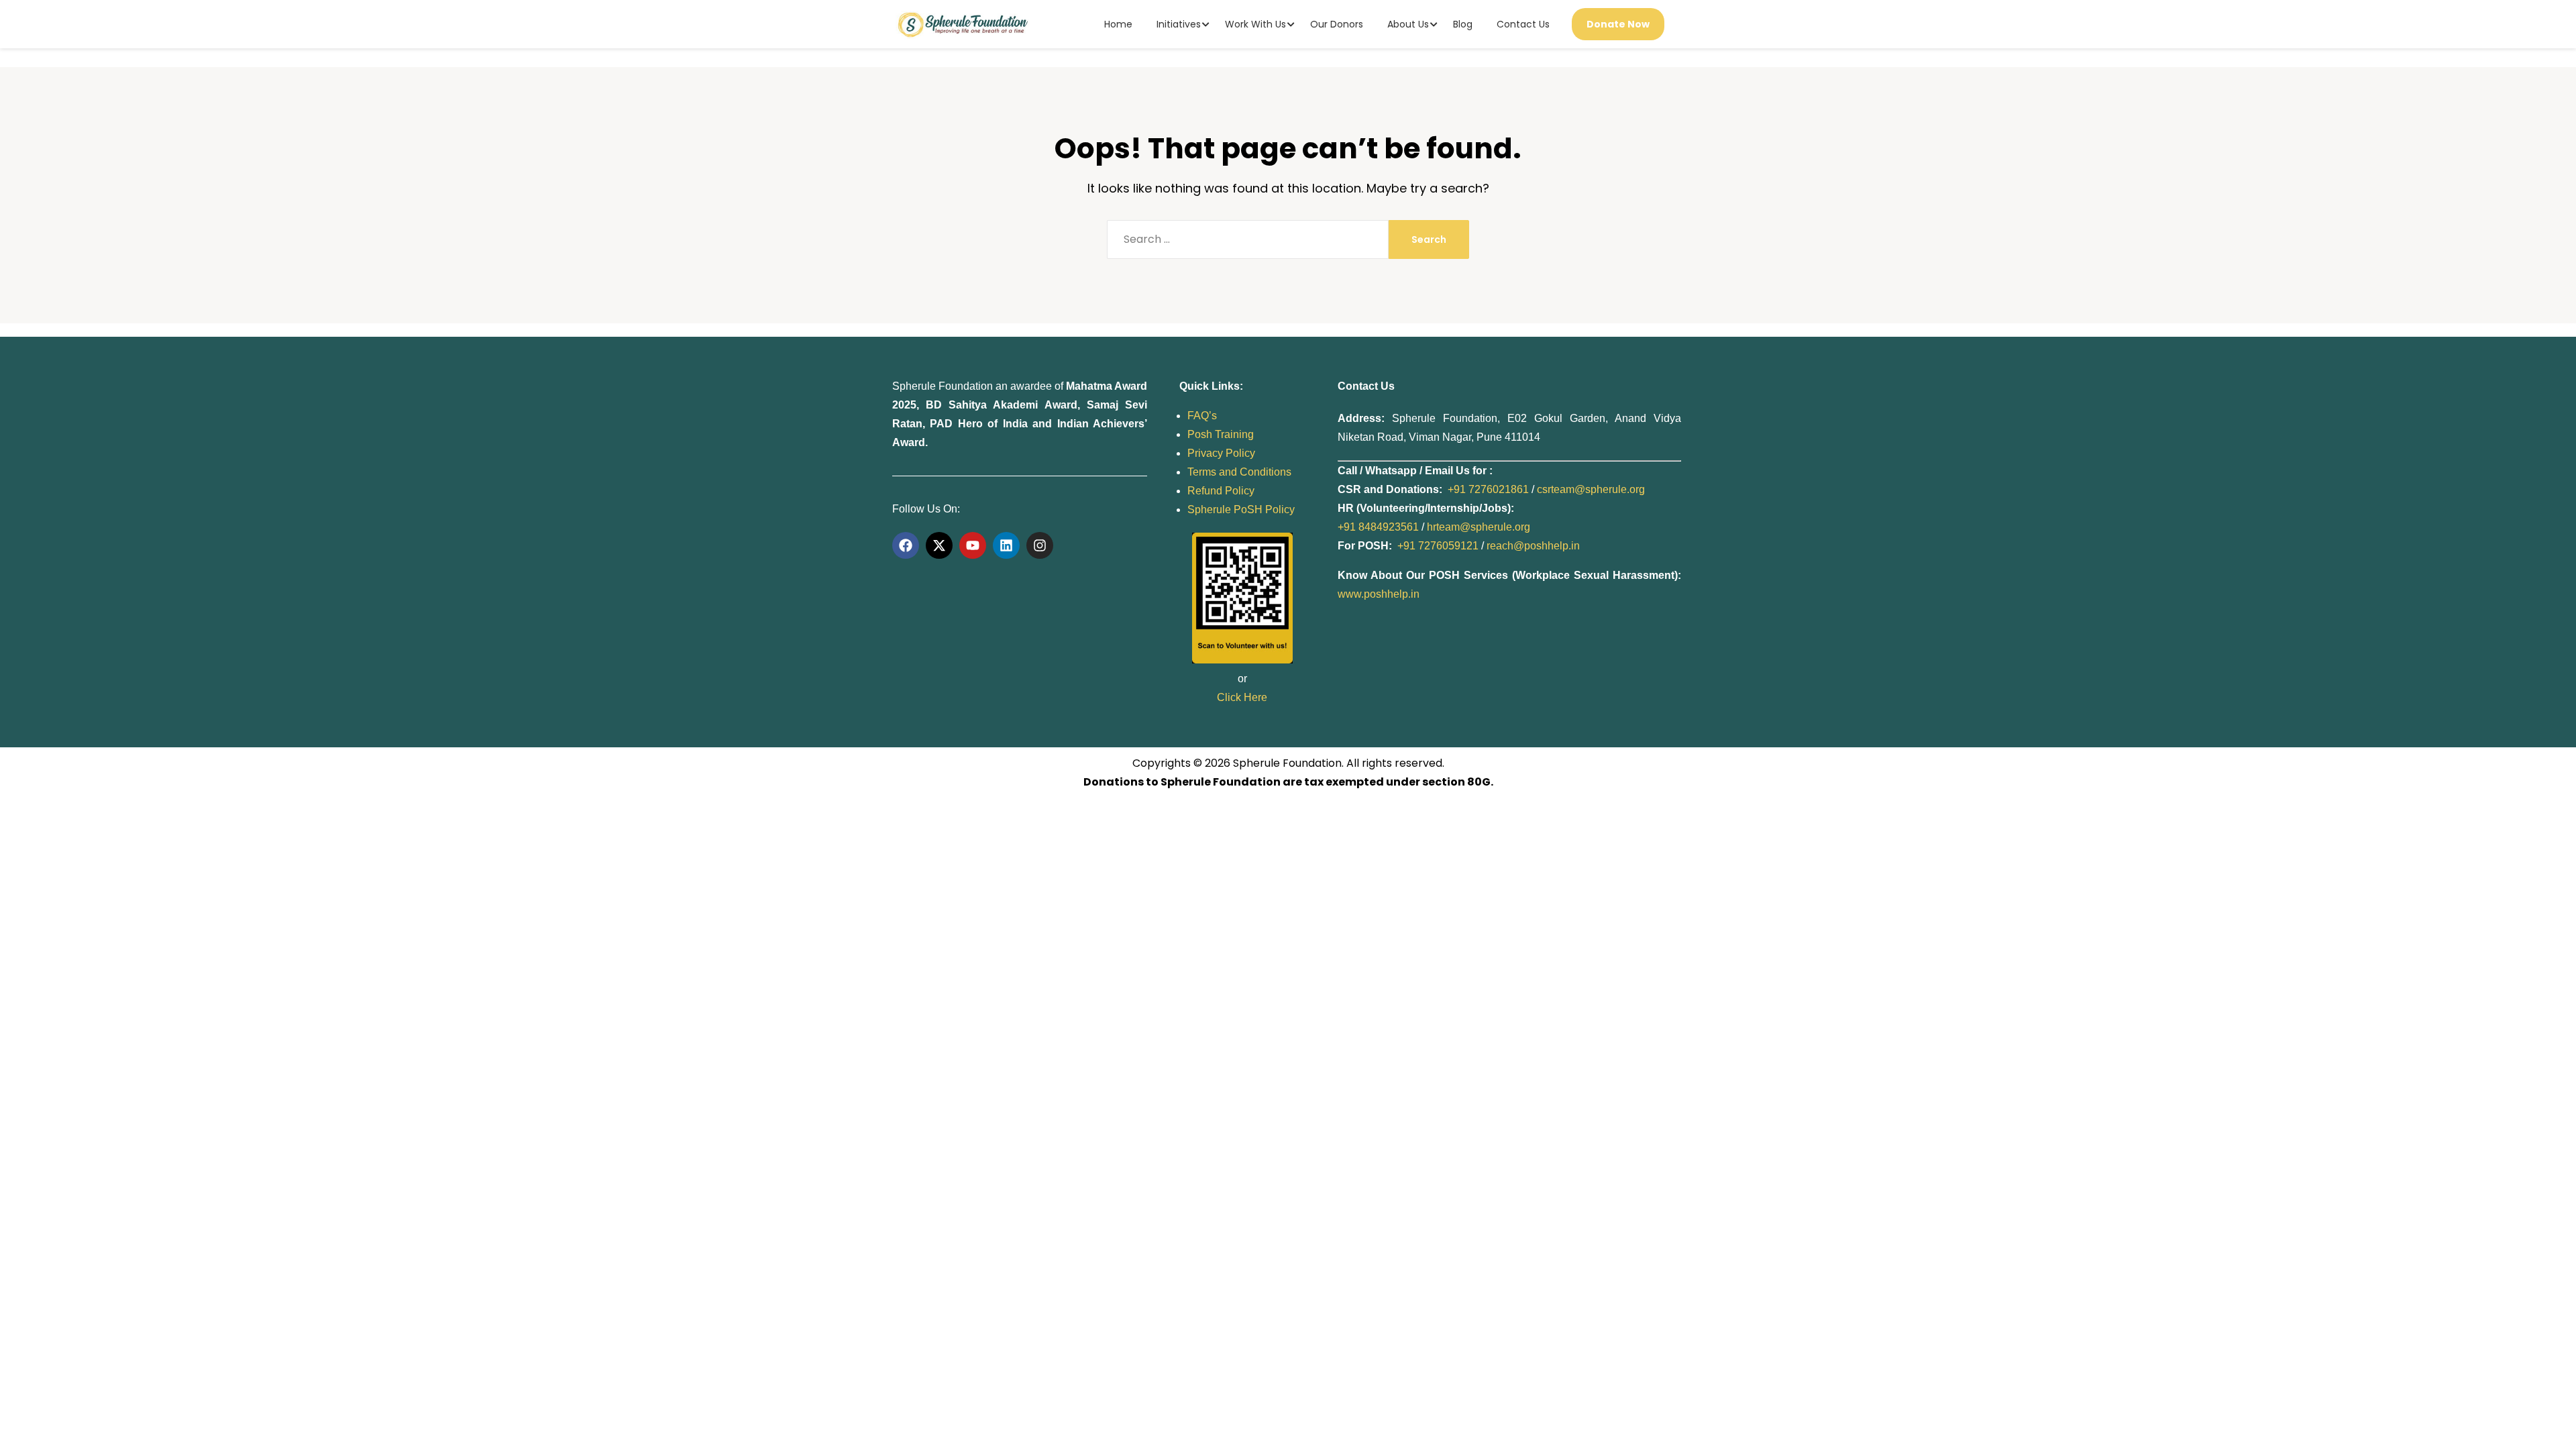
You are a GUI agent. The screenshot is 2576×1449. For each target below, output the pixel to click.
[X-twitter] (939, 545)
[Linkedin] (1006, 545)
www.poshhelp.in (1379, 594)
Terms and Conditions (1239, 472)
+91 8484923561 (1378, 527)
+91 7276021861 (1488, 489)
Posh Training (1221, 434)
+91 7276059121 (1438, 546)
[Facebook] (906, 545)
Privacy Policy (1221, 453)
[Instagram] (1040, 545)
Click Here (1242, 697)
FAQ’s (1202, 416)
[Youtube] (973, 545)
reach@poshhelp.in (1533, 546)
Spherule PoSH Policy (1241, 509)
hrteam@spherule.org (1479, 527)
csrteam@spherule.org (1591, 489)
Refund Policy (1221, 491)
